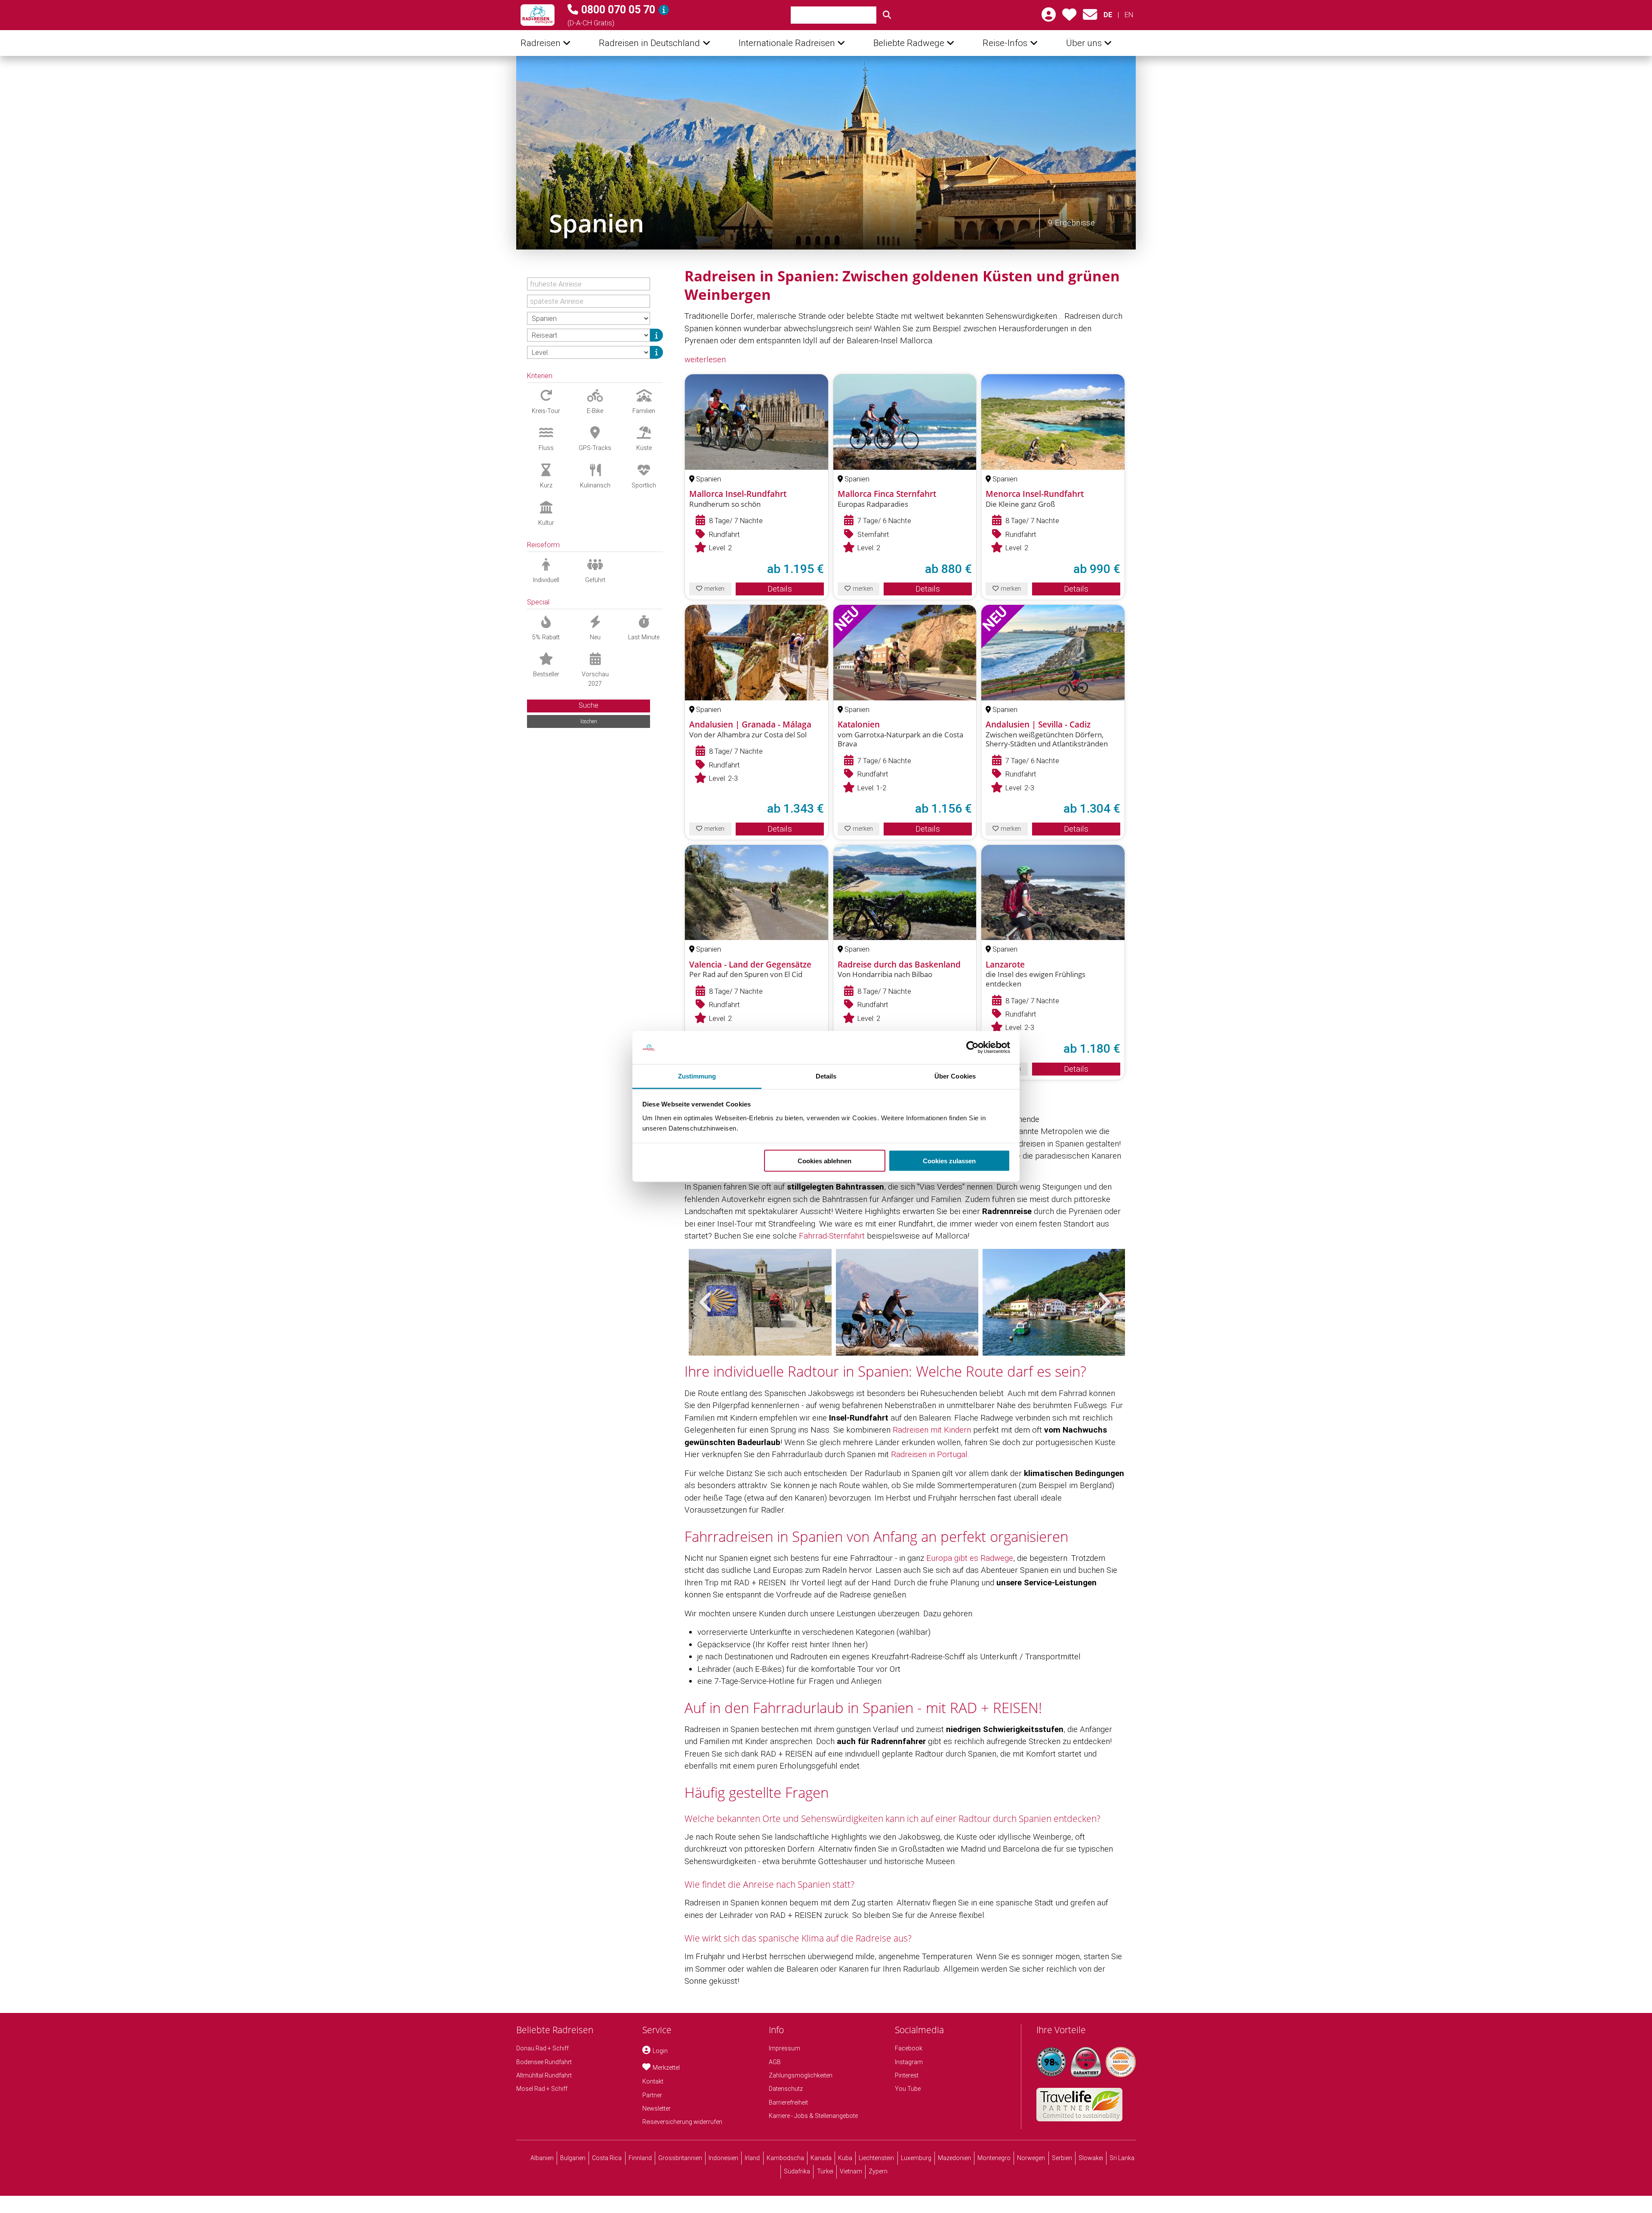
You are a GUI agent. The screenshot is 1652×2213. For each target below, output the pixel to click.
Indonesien (723, 2158)
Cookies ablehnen (824, 1161)
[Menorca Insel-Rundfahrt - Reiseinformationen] (1053, 422)
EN (1129, 15)
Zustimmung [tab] (697, 1076)
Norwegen (1031, 2158)
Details (780, 589)
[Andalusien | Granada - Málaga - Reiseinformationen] (757, 652)
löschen (589, 721)
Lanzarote (1005, 965)
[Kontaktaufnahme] (1090, 17)
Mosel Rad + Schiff (542, 2089)
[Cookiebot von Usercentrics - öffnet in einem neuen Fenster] (972, 1048)
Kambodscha (785, 2158)
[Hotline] (664, 10)
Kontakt (653, 2081)
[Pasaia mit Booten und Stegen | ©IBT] (1054, 1302)
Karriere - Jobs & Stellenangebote (813, 2116)
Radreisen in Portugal (929, 1454)
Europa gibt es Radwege (970, 1558)
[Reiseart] (656, 335)
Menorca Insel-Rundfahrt (1035, 494)
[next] (1103, 1302)
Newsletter (656, 2108)
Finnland (640, 2158)
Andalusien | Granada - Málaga (750, 724)
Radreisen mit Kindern (932, 1430)
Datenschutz (786, 2089)
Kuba (845, 2158)
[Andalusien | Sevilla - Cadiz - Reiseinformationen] (1053, 652)
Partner (652, 2095)
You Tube (908, 2089)
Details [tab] (826, 1076)
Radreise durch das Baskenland (899, 965)
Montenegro (994, 2158)
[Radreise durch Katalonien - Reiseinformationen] (905, 652)
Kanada (821, 2158)
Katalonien (859, 724)
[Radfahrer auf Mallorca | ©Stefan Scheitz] (907, 1302)
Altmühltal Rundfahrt (544, 2075)
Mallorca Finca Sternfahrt (887, 494)
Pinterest (907, 2075)
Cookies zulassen (949, 1161)
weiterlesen (705, 359)
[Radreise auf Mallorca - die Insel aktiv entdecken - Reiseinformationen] (757, 422)
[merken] (1069, 17)
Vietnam (851, 2171)
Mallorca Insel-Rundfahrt (738, 494)
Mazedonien (954, 2158)
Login (660, 2051)
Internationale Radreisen (787, 43)
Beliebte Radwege (909, 43)
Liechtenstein (876, 2158)
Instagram (909, 2062)
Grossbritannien (680, 2158)
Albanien (542, 2158)
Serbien (1062, 2158)
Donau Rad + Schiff (542, 2048)
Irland (752, 2158)
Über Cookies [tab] (955, 1076)
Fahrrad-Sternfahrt (832, 1236)
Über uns (1084, 43)
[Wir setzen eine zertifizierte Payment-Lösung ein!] (1121, 2062)
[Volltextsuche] (887, 15)
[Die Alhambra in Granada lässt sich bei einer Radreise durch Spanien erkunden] (826, 153)
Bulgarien (573, 2158)
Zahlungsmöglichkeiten (801, 2075)
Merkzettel (666, 2068)
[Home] (538, 15)
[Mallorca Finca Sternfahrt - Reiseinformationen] (905, 422)
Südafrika (797, 2171)
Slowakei (1091, 2158)
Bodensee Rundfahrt (544, 2062)
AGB (775, 2062)
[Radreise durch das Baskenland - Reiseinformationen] (905, 892)
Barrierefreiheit (788, 2102)
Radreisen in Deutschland (649, 43)
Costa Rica (607, 2158)
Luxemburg (916, 2158)
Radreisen (541, 43)
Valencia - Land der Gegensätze (750, 965)
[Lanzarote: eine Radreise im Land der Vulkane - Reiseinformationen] (1053, 892)
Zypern (878, 2171)
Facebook (909, 2048)
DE (1108, 15)
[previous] (706, 1302)
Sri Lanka (1122, 2158)
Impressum (784, 2048)
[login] (1049, 17)
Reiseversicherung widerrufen (682, 2122)
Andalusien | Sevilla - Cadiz (1038, 724)
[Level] (656, 352)
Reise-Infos (1005, 43)
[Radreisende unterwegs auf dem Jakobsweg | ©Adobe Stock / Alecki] (760, 1302)
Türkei (825, 2171)
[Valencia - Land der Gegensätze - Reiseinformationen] (757, 892)
